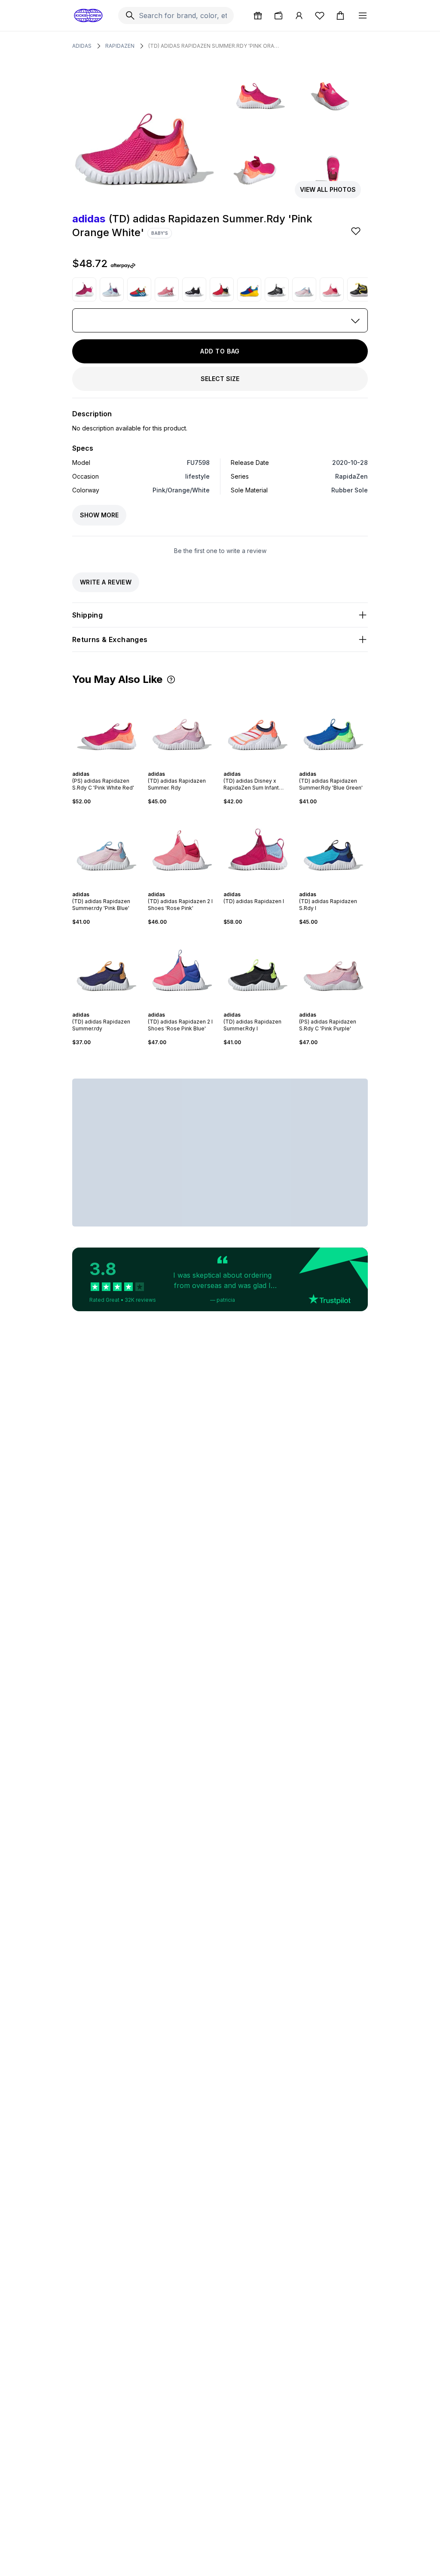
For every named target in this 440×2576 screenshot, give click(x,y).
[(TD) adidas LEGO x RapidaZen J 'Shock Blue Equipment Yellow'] (249, 289)
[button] (171, 679)
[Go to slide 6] (115, 766)
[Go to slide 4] (108, 766)
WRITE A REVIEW (106, 582)
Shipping (87, 615)
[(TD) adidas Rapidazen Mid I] (277, 289)
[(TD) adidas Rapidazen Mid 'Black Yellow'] (359, 289)
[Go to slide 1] (98, 766)
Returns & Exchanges (110, 639)
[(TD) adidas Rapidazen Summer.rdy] (107, 968)
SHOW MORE (99, 515)
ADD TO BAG (220, 351)
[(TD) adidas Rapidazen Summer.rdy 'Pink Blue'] (304, 289)
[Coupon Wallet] (278, 15)
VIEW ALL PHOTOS (328, 189)
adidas (82, 46)
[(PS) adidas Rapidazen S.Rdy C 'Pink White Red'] (107, 728)
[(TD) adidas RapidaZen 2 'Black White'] (194, 289)
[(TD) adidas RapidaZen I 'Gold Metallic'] (222, 289)
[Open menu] (363, 15)
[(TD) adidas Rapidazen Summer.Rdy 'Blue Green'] (333, 728)
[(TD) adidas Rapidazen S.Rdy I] (333, 848)
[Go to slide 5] (112, 766)
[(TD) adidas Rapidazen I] (258, 848)
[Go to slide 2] (101, 766)
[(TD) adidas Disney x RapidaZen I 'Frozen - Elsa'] (112, 289)
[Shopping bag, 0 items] (340, 15)
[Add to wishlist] (357, 231)
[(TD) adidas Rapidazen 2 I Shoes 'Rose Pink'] (332, 289)
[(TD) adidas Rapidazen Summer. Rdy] (182, 728)
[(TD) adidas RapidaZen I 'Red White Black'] (84, 289)
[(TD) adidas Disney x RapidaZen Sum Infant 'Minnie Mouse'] (258, 728)
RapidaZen (120, 46)
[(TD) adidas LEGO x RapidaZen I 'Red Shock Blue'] (139, 289)
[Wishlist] (320, 15)
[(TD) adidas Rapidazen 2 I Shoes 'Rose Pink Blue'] (182, 968)
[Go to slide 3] (105, 766)
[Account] (299, 15)
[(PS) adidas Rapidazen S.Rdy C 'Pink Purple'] (333, 968)
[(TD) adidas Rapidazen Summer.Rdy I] (258, 968)
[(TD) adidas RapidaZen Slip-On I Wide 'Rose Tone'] (167, 289)
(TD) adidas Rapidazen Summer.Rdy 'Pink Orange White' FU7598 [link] (215, 46)
